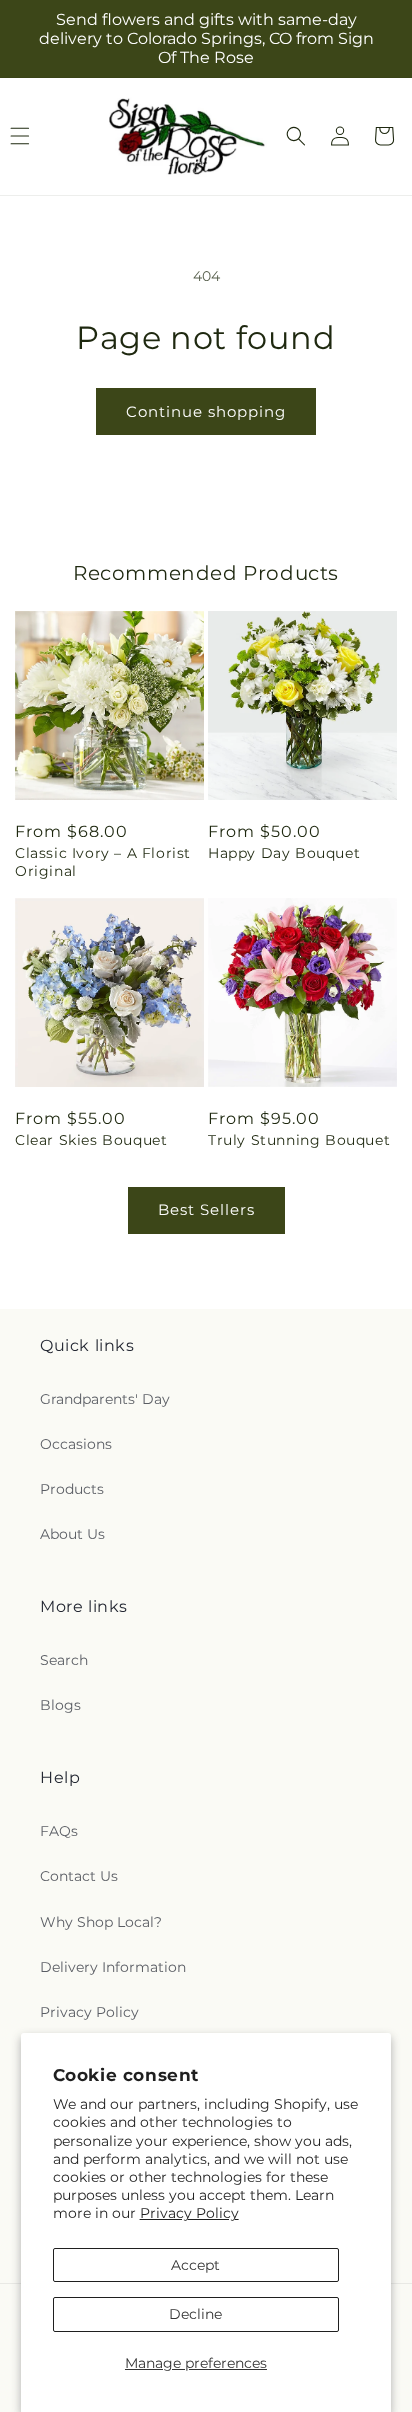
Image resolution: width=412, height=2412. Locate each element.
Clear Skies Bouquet (91, 1140)
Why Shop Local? (101, 1922)
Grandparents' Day (105, 1399)
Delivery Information (113, 1967)
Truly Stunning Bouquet (299, 1140)
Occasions (76, 1444)
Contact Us (79, 1876)
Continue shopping (206, 411)
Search (64, 1660)
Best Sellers (206, 1209)
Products (72, 1489)
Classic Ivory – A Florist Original (103, 862)
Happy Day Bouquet (284, 853)
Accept (195, 2265)
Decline (195, 2314)
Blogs (60, 1705)
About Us (72, 1534)
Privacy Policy (189, 2213)
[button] (296, 136)
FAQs (59, 1831)
